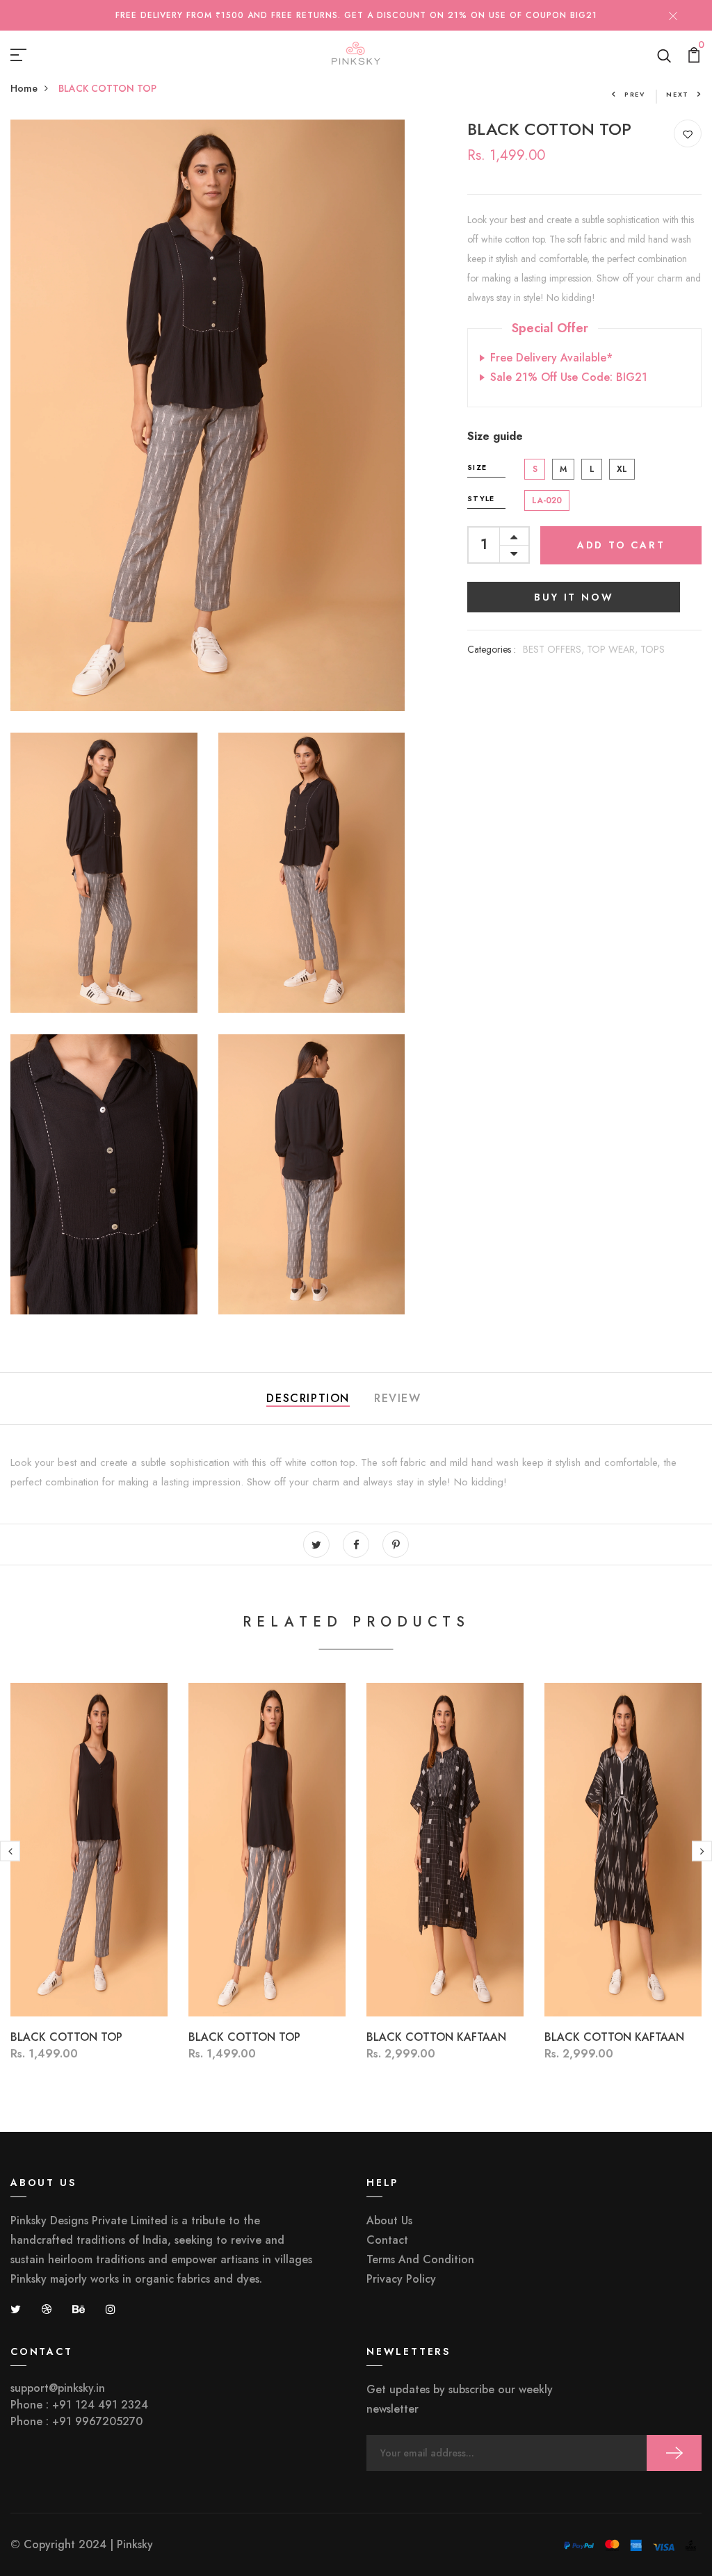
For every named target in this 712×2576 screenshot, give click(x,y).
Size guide (495, 436)
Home (24, 88)
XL (622, 469)
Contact (387, 2240)
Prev (635, 94)
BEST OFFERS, (555, 649)
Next (678, 94)
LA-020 (547, 500)
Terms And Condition (420, 2259)
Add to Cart (621, 545)
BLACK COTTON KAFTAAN (436, 2037)
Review (398, 1398)
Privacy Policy (401, 2279)
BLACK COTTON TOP (66, 2037)
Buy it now (574, 597)
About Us (389, 2220)
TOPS (653, 649)
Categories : (492, 649)
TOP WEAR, (614, 649)
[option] (89, 1893)
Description (308, 1398)
